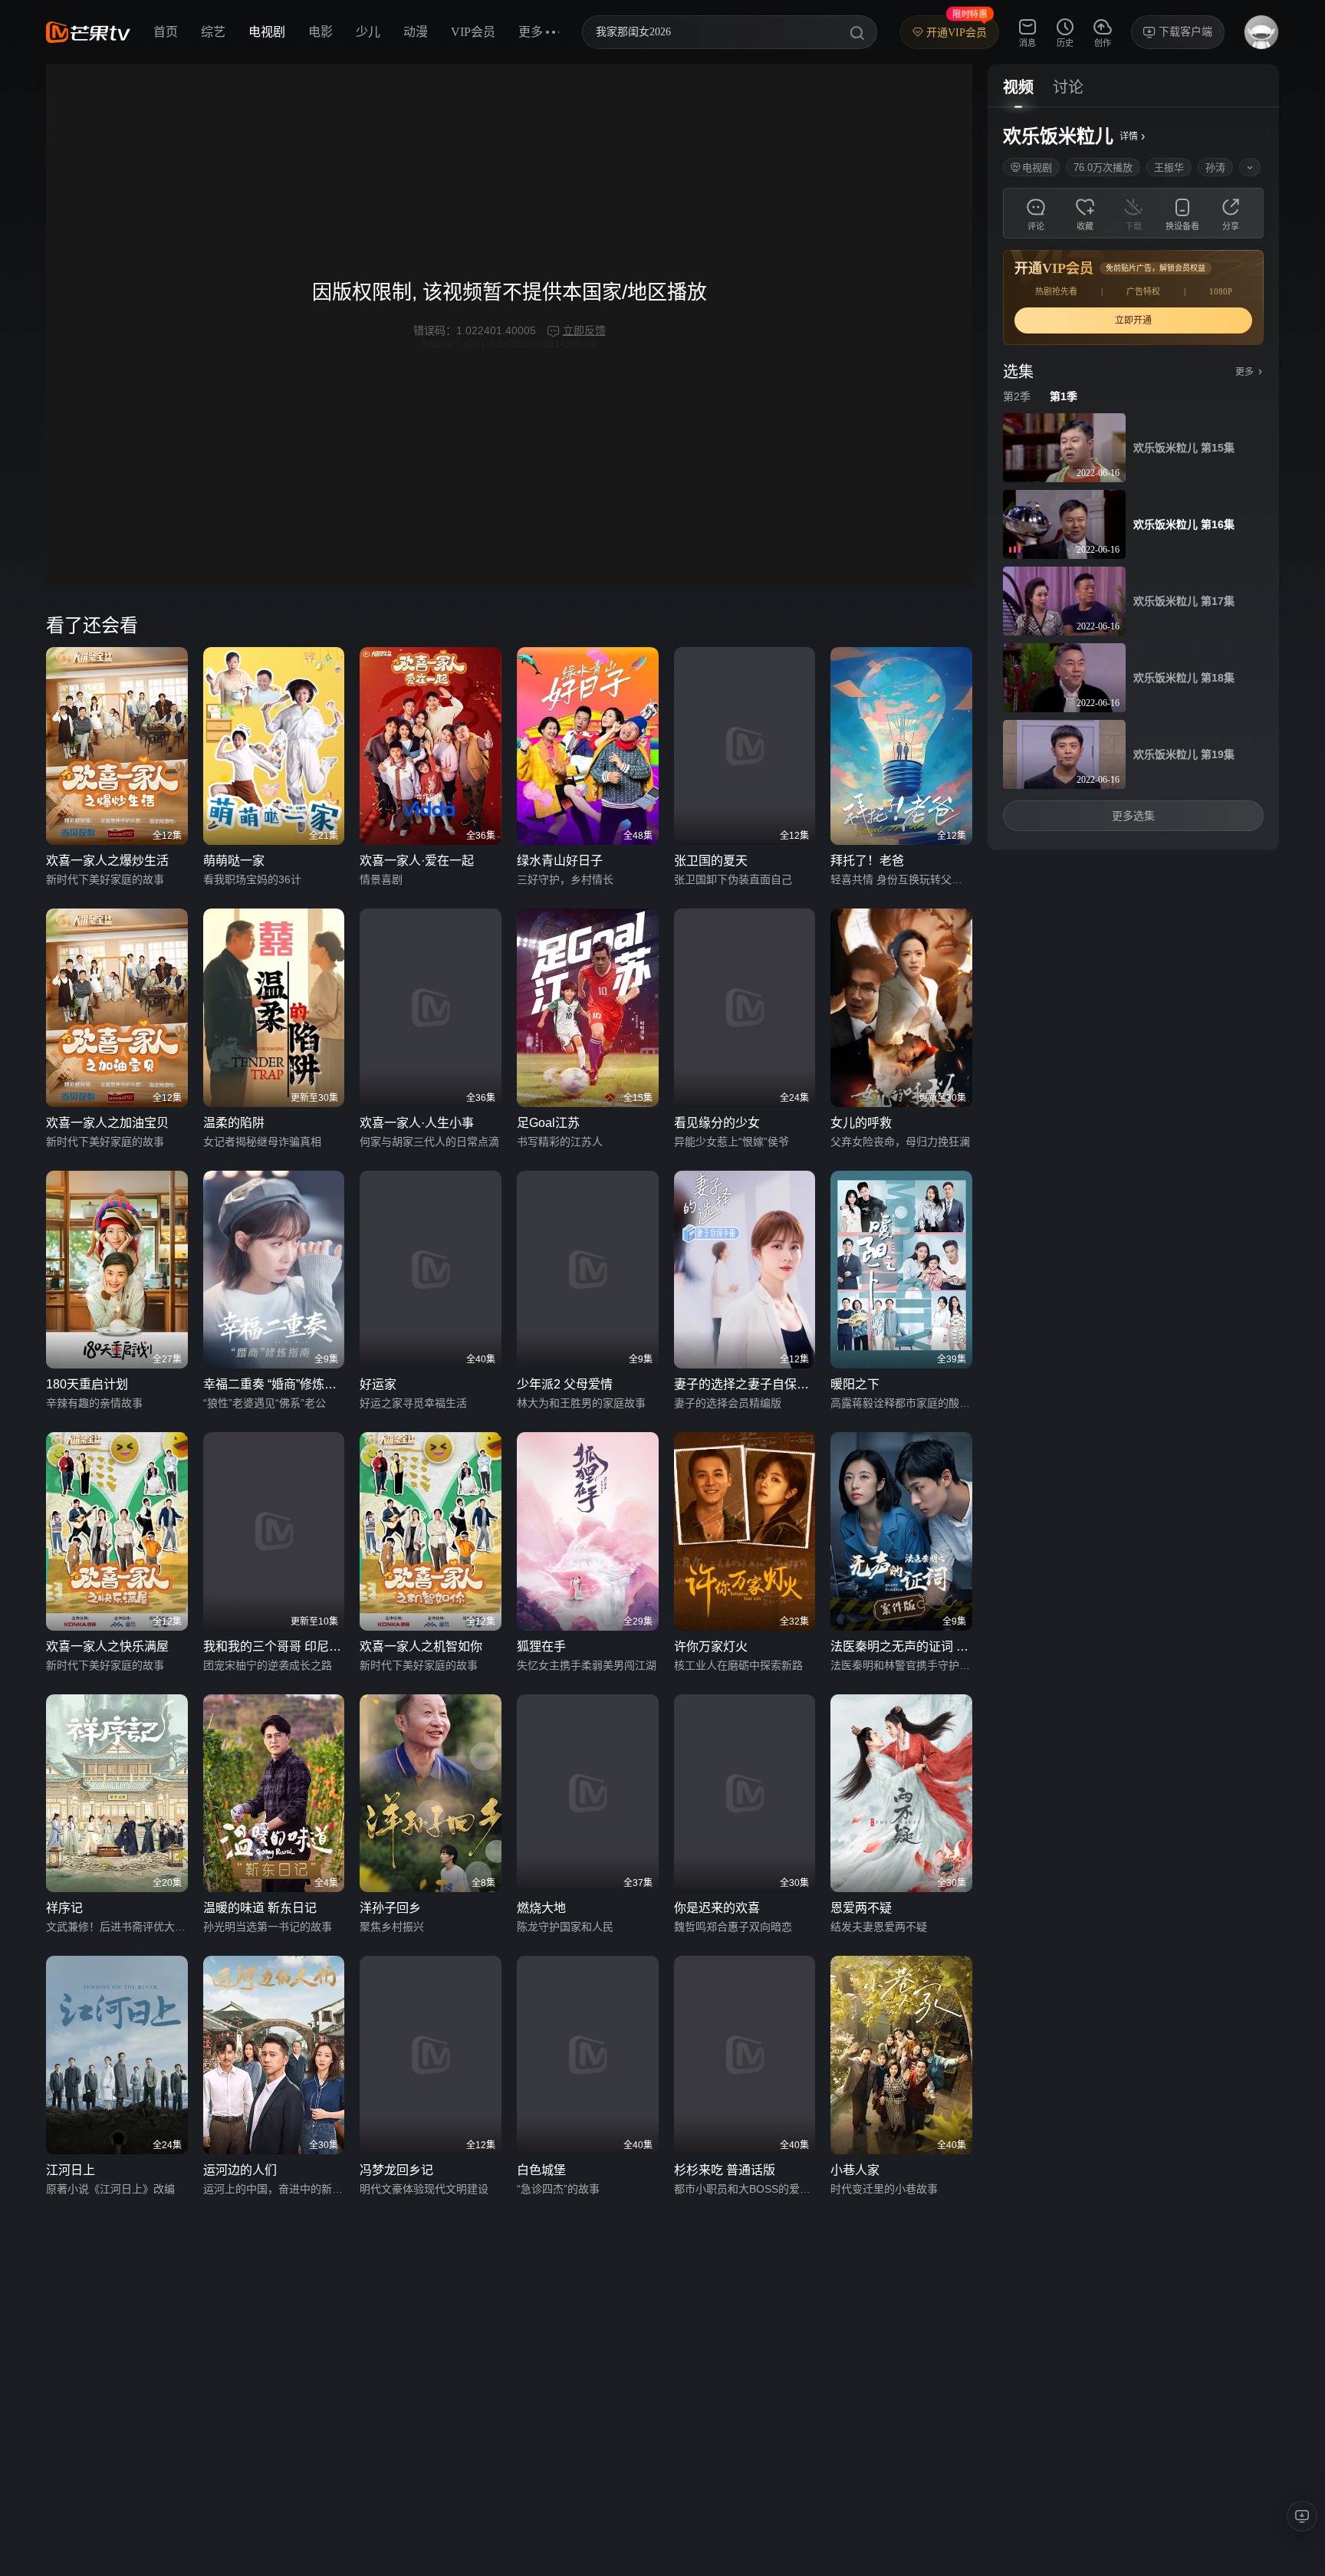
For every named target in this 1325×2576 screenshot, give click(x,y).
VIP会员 (473, 32)
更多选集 (1133, 816)
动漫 (416, 32)
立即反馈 (584, 330)
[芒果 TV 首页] (88, 32)
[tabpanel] (1133, 479)
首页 (166, 32)
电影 (321, 32)
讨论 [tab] (1068, 87)
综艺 (213, 32)
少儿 (368, 32)
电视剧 (267, 32)
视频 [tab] (1018, 87)
